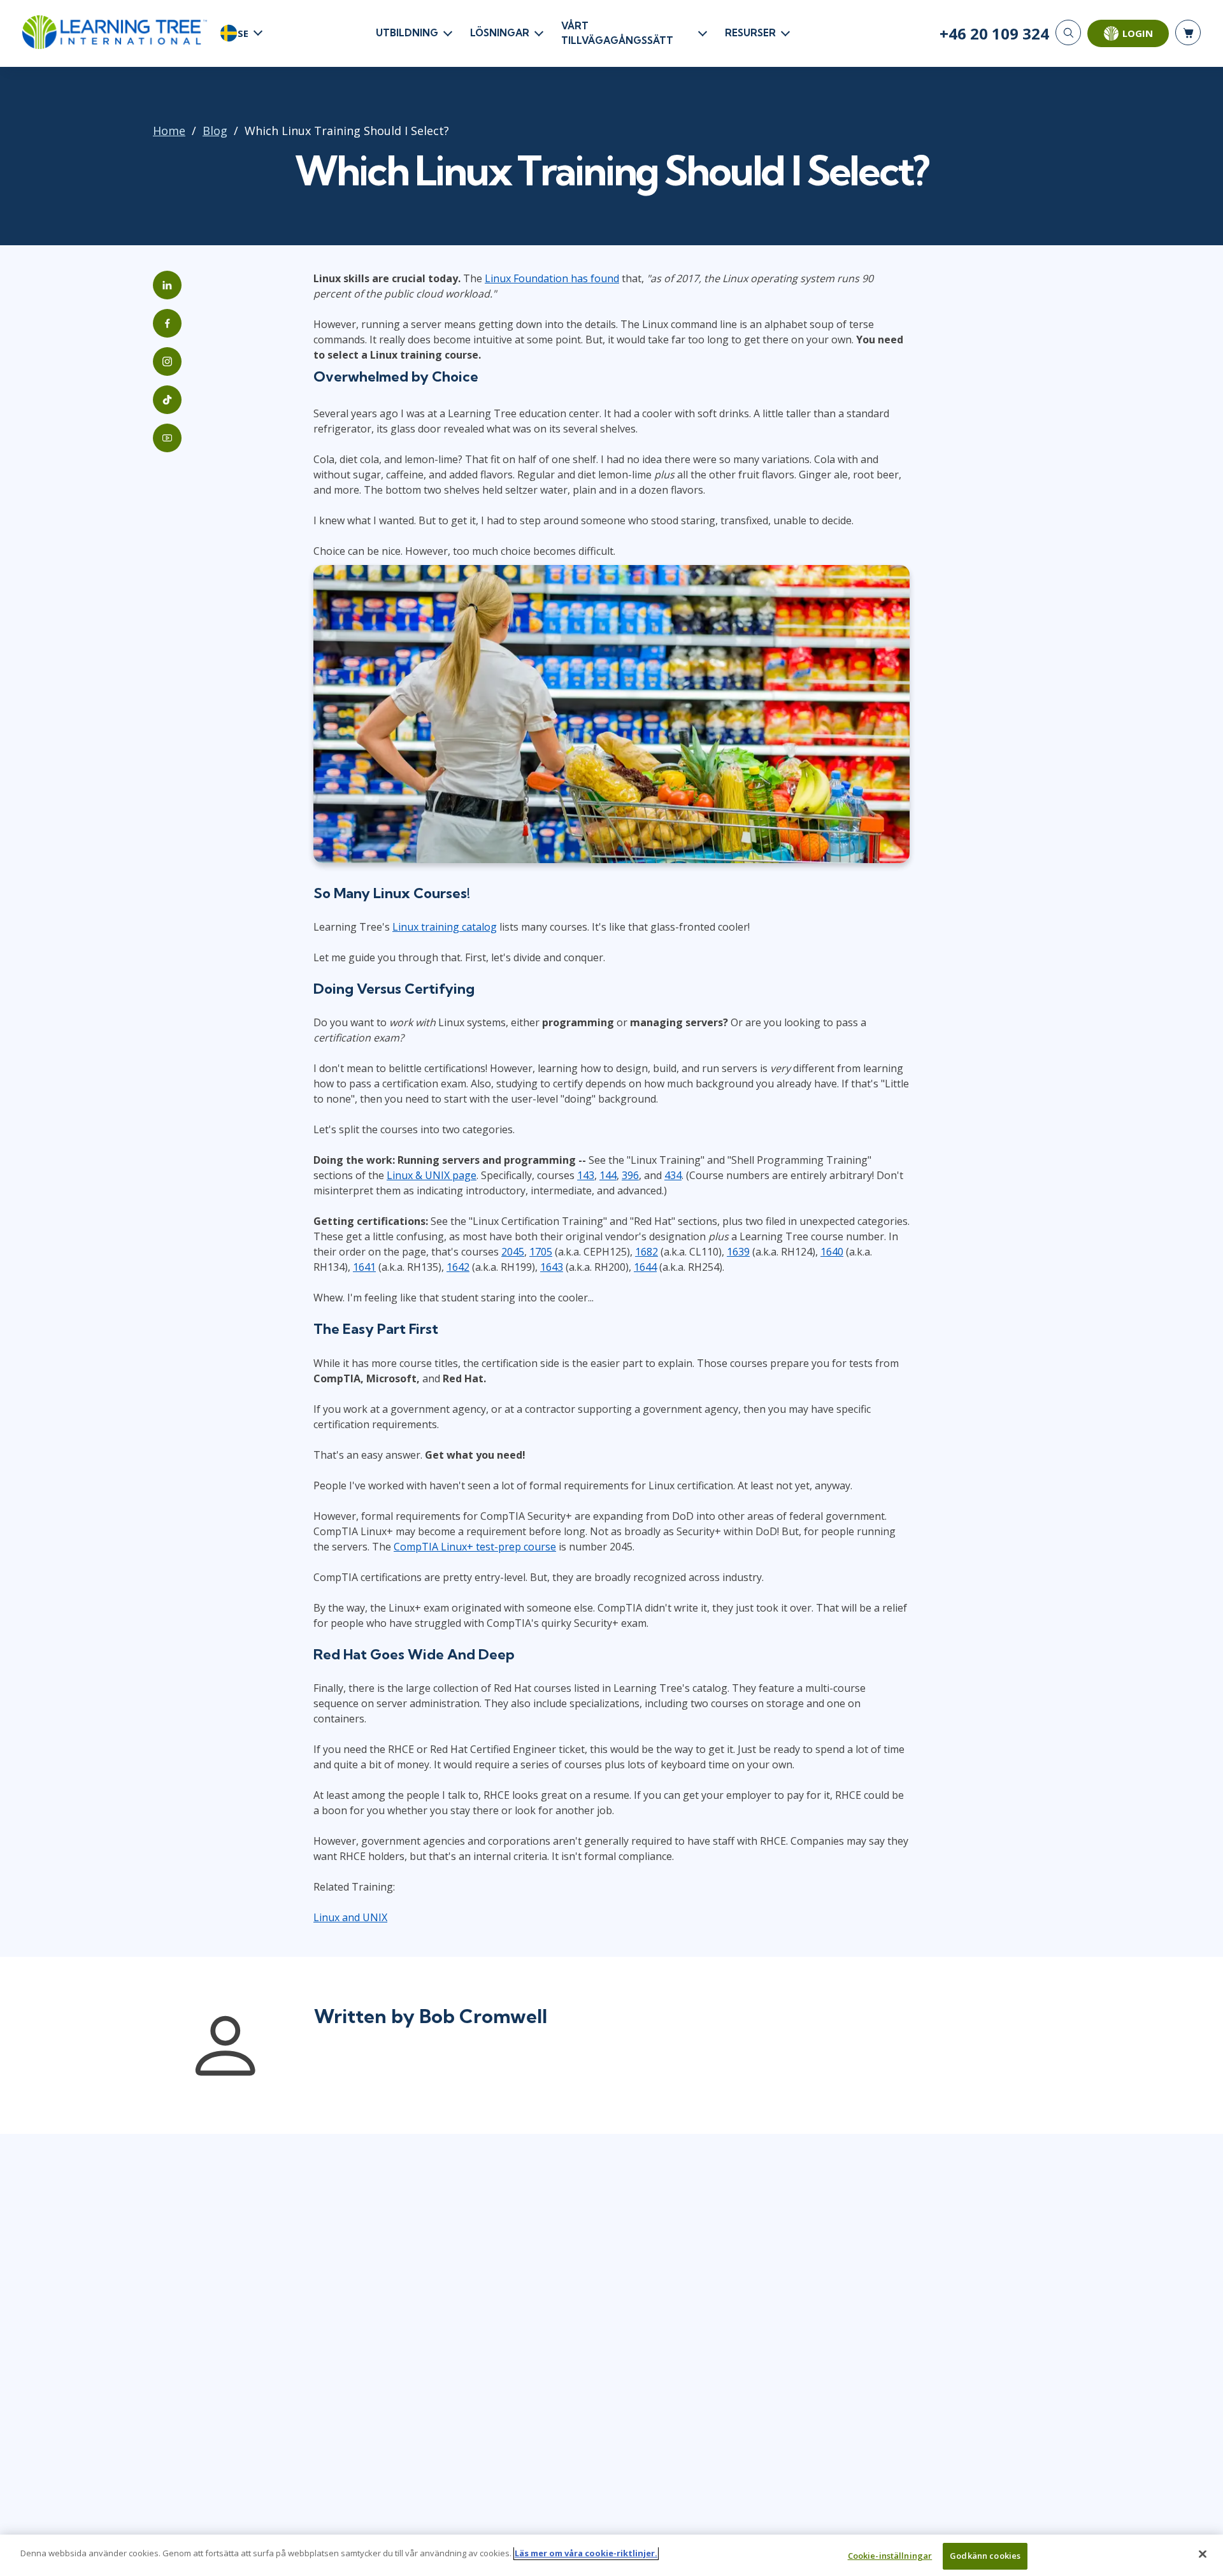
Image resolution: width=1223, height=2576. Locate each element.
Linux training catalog (445, 927)
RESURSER (750, 33)
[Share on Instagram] (167, 361)
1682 (647, 1252)
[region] (611, 2555)
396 (630, 1175)
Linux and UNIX (350, 1917)
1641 (364, 1267)
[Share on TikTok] (167, 400)
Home (169, 131)
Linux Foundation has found (552, 278)
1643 (552, 1267)
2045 (513, 1252)
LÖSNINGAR (500, 33)
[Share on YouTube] (167, 438)
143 (586, 1175)
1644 (645, 1267)
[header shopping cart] (1188, 32)
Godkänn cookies (985, 2556)
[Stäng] (1203, 2554)
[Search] (1068, 32)
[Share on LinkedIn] (167, 285)
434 (673, 1175)
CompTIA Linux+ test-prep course (475, 1547)
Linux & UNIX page (432, 1175)
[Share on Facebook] (167, 323)
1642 (458, 1267)
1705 (541, 1252)
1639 (738, 1252)
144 (608, 1175)
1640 (832, 1252)
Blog (215, 131)
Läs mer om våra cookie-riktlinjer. (586, 2553)
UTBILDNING (407, 33)
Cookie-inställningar (890, 2556)
